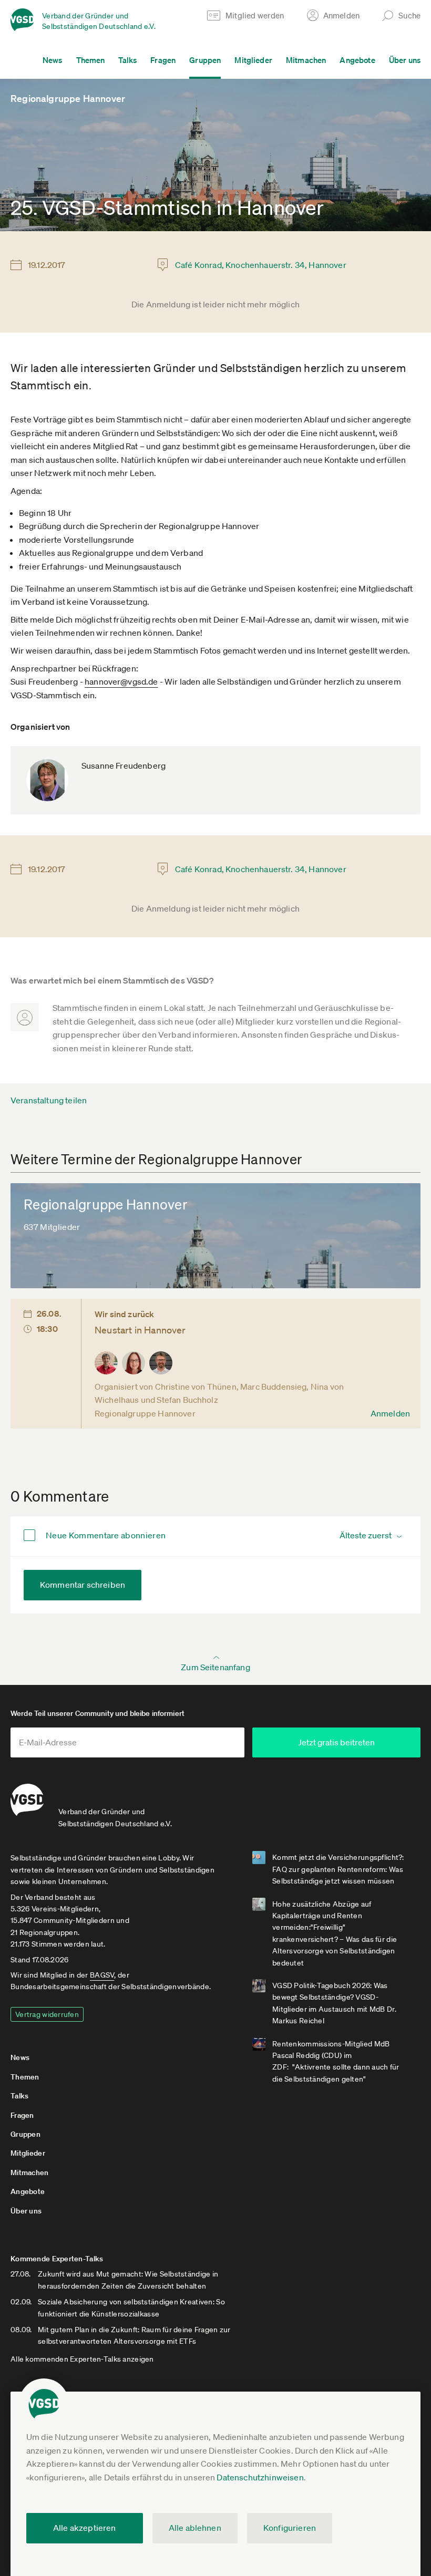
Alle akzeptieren (85, 2528)
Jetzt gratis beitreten (336, 1742)
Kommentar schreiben (83, 1585)
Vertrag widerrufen (47, 2014)
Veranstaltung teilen (49, 1100)
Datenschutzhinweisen (260, 2477)
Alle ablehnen (195, 2528)
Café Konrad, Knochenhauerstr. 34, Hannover (261, 265)
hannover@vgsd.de (121, 681)
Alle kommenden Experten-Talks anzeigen (82, 2359)
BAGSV (102, 1975)
